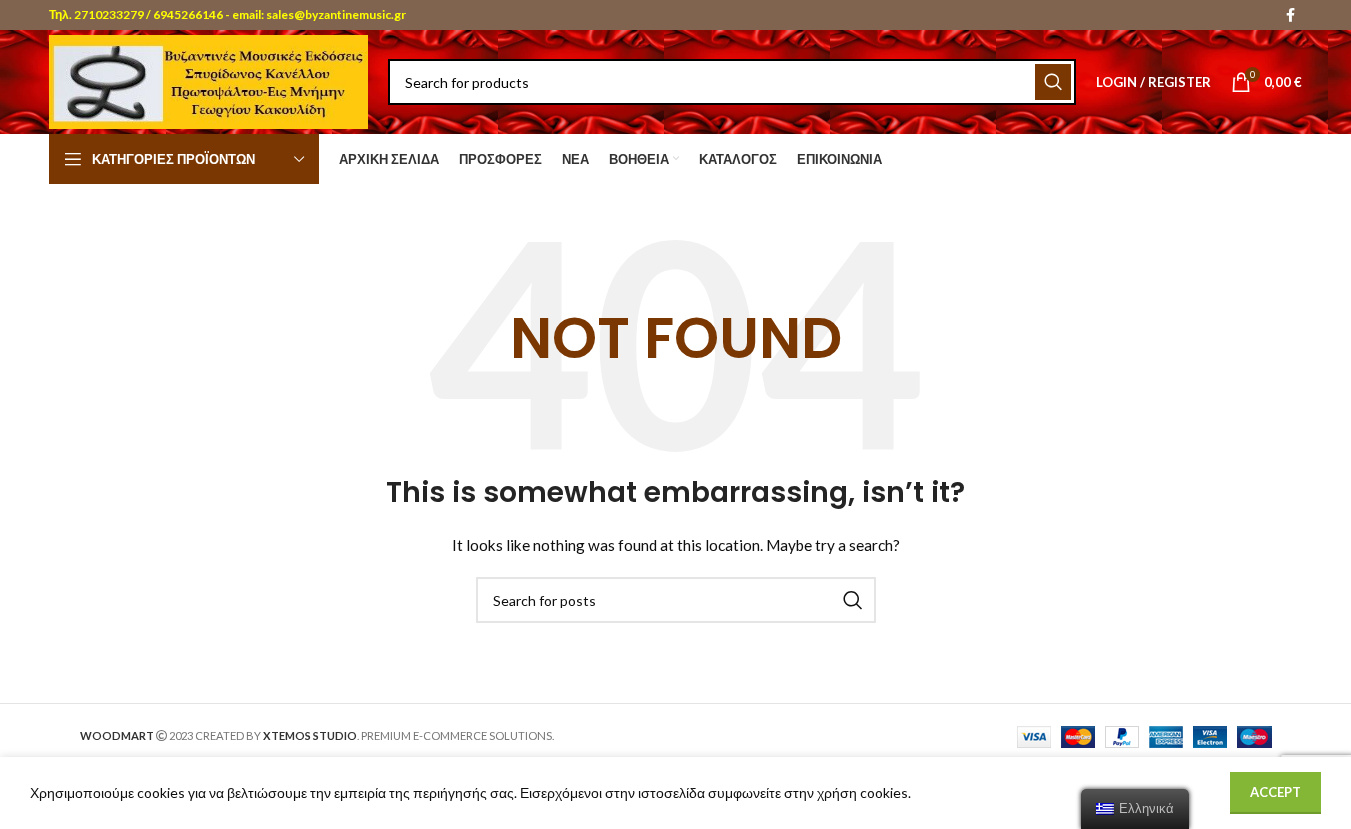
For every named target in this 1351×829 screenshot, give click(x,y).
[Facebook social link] (1290, 15)
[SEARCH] (1053, 82)
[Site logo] (208, 80)
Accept (1275, 792)
